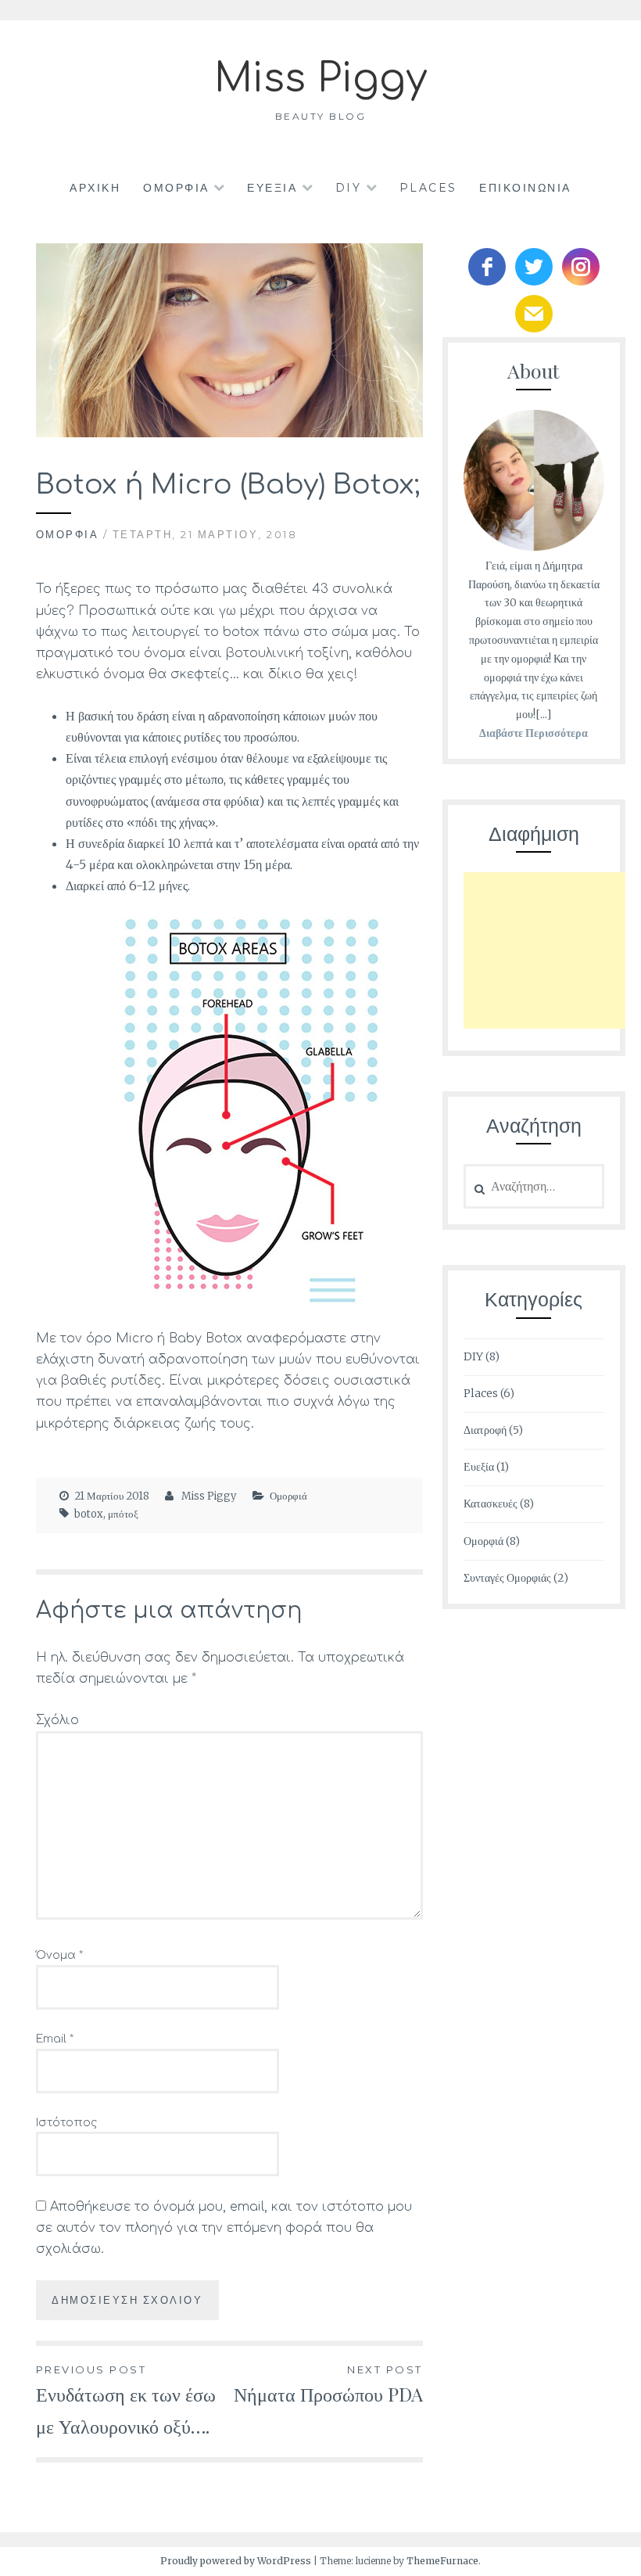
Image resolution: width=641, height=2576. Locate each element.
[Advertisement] (552, 950)
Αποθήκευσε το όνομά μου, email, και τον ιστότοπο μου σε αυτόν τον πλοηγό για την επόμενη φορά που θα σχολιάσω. (224, 2228)
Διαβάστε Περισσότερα (534, 733)
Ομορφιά (68, 534)
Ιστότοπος (66, 2123)
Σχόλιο (57, 1720)
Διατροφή (485, 1430)
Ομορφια (176, 188)
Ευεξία (479, 1467)
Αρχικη (95, 188)
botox (89, 1514)
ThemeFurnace (442, 2561)
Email (55, 2039)
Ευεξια (272, 188)
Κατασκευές (491, 1504)
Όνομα (59, 1955)
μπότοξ (123, 1514)
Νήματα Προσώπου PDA (328, 2385)
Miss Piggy (320, 79)
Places (428, 188)
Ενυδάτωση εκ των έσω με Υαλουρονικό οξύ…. (126, 2401)
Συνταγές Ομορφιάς (507, 1578)
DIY (349, 188)
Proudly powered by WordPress (236, 2561)
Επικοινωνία (525, 188)
